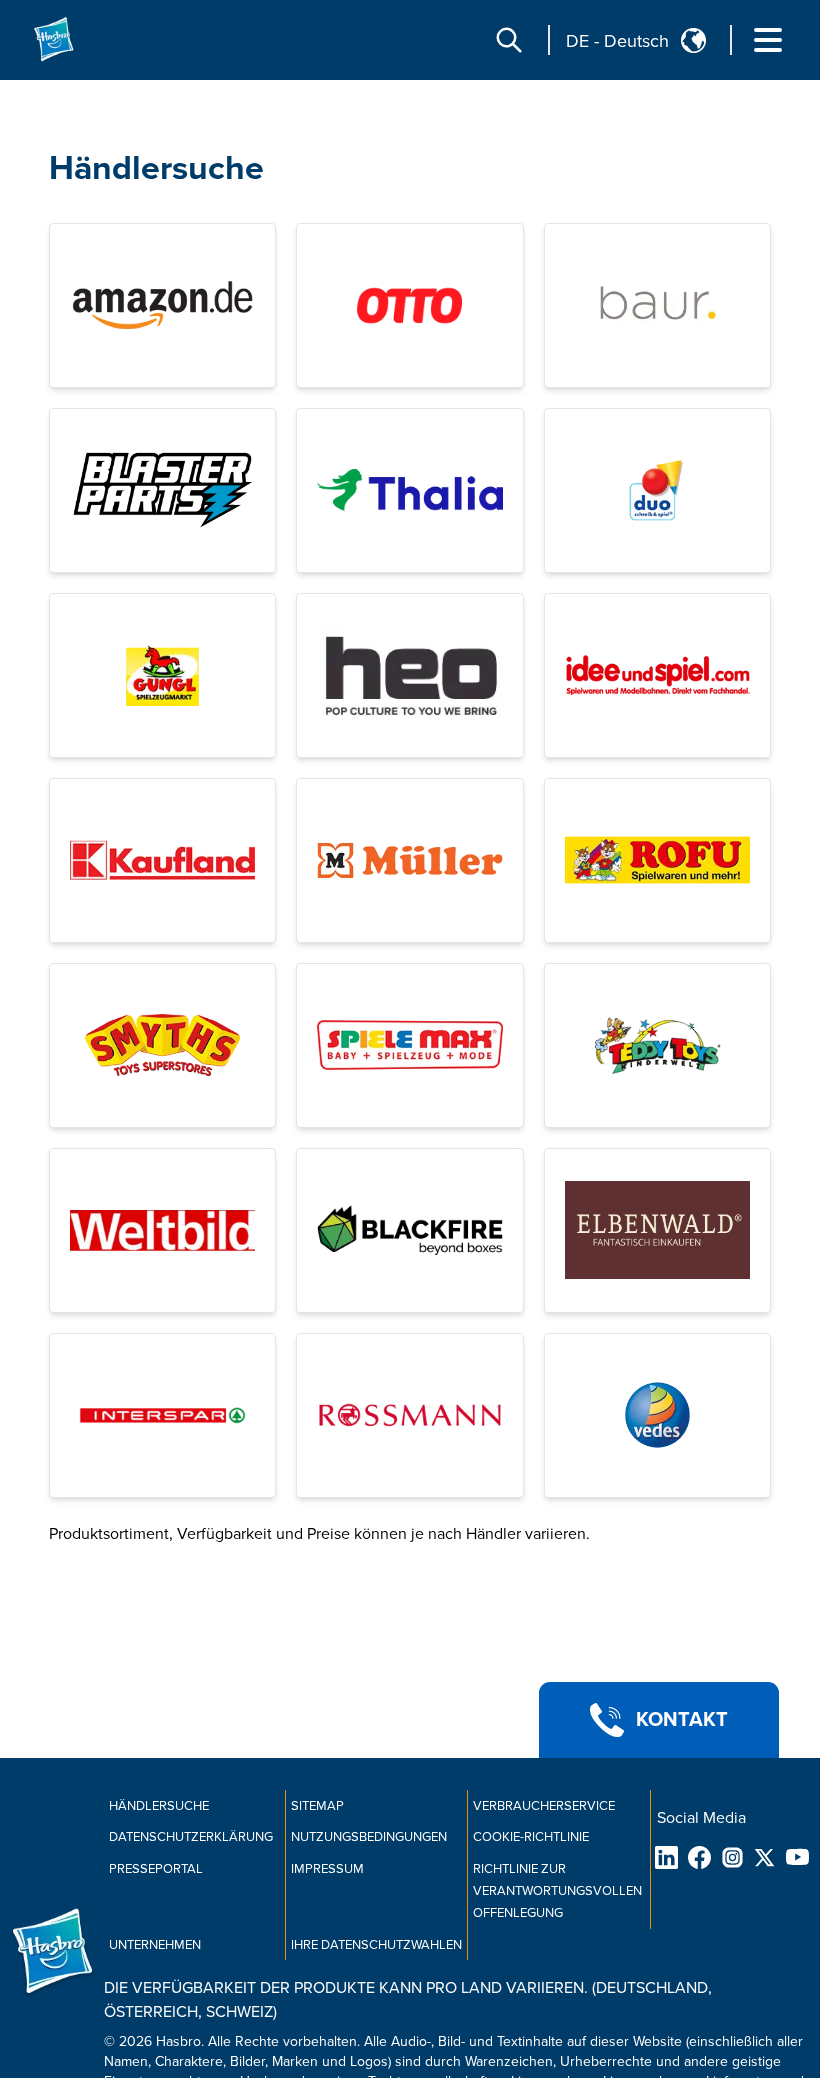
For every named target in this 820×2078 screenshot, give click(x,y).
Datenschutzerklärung (191, 1837)
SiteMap (317, 1806)
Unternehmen (155, 1945)
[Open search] (509, 40)
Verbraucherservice (544, 1806)
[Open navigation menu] (768, 40)
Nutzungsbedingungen (369, 1837)
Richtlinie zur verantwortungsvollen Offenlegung (557, 1891)
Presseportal (156, 1869)
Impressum (327, 1869)
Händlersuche (156, 168)
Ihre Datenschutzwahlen (376, 1945)
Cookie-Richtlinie (531, 1837)
